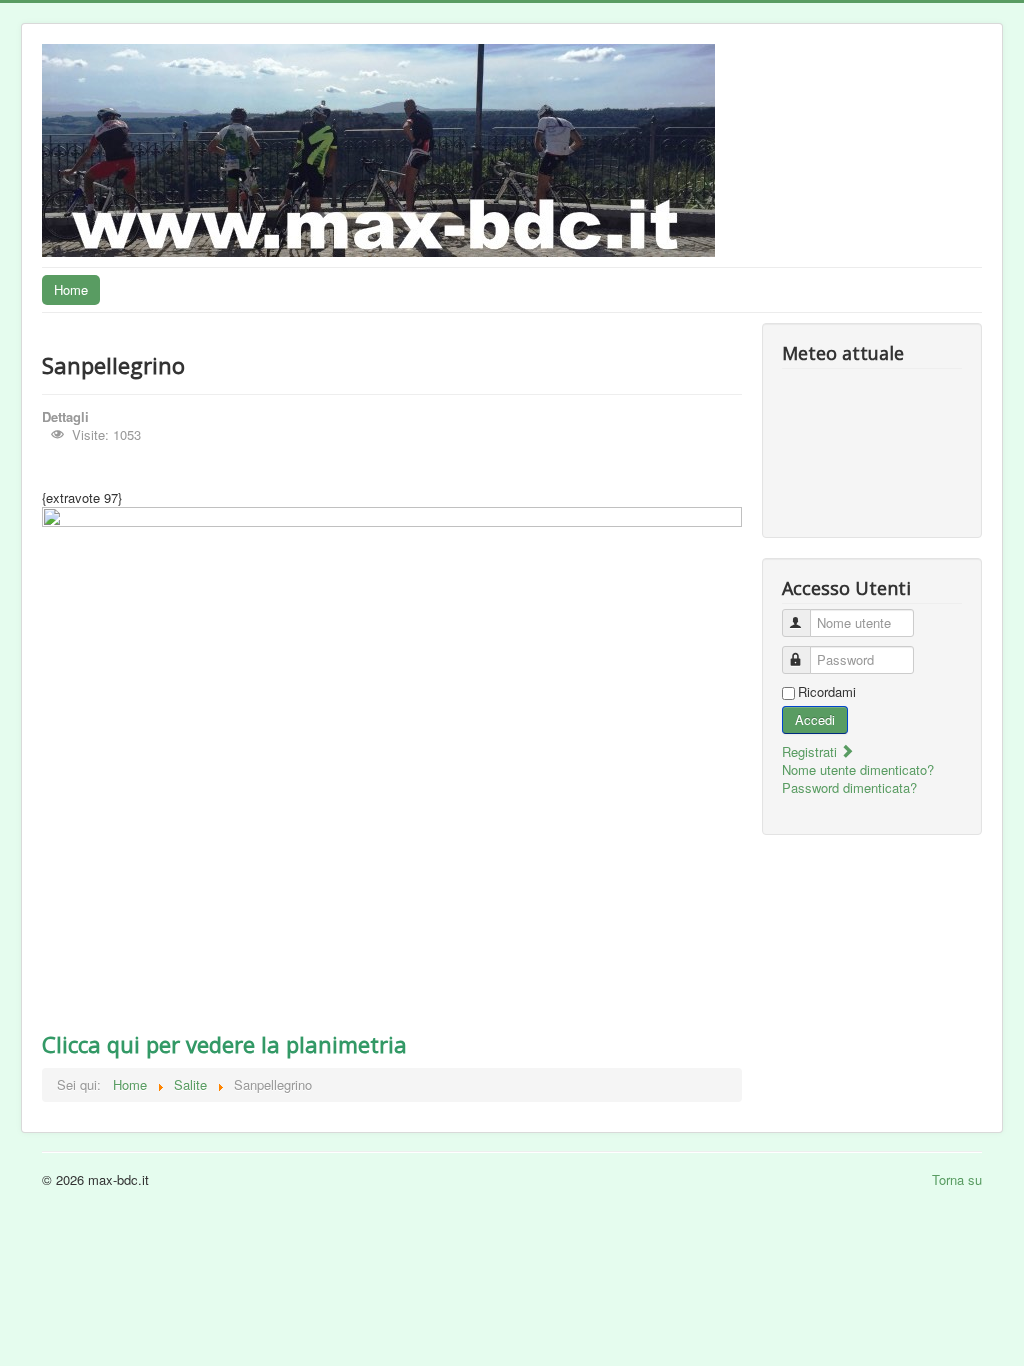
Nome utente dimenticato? (858, 769)
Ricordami (827, 692)
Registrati (811, 751)
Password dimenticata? (849, 787)
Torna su (957, 1179)
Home (71, 289)
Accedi (815, 719)
